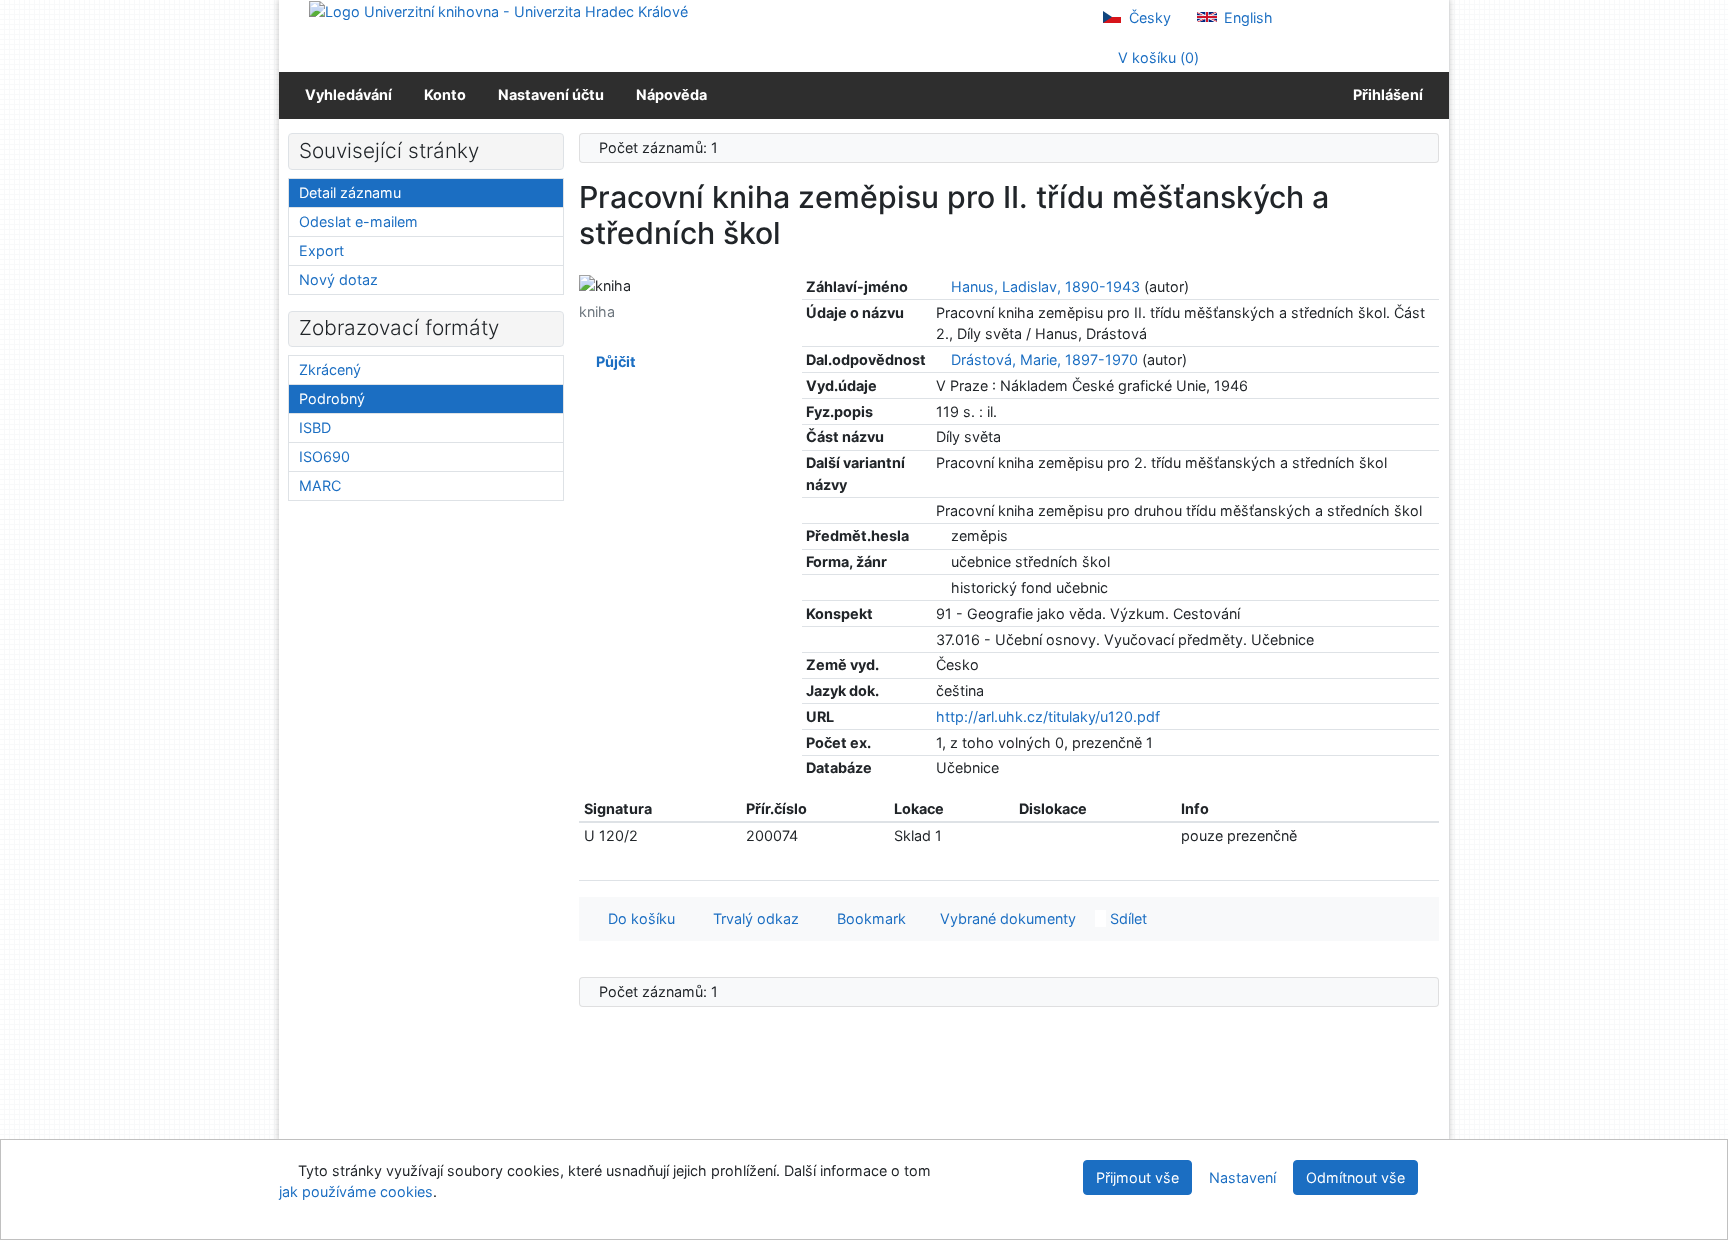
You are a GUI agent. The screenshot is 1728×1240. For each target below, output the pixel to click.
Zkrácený (330, 369)
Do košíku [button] (637, 918)
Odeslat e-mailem (358, 221)
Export (321, 250)
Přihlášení (1385, 94)
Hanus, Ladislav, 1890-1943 (1045, 286)
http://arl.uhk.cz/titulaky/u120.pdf (1048, 716)
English (1246, 17)
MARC (320, 485)
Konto (445, 94)
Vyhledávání (348, 94)
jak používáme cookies (356, 1191)
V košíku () (1156, 57)
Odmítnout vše (1355, 1177)
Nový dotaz (338, 279)
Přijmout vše (1137, 1177)
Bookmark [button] (867, 918)
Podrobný (332, 398)
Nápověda (671, 94)
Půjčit (613, 361)
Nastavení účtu (551, 94)
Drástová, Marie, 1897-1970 (1044, 359)
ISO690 (324, 456)
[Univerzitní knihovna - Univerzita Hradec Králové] (498, 10)
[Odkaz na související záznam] (941, 286)
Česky (1148, 17)
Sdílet (1126, 918)
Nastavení (1242, 1177)
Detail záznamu (350, 192)
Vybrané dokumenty (1006, 918)
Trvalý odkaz (752, 918)
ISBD (315, 427)
